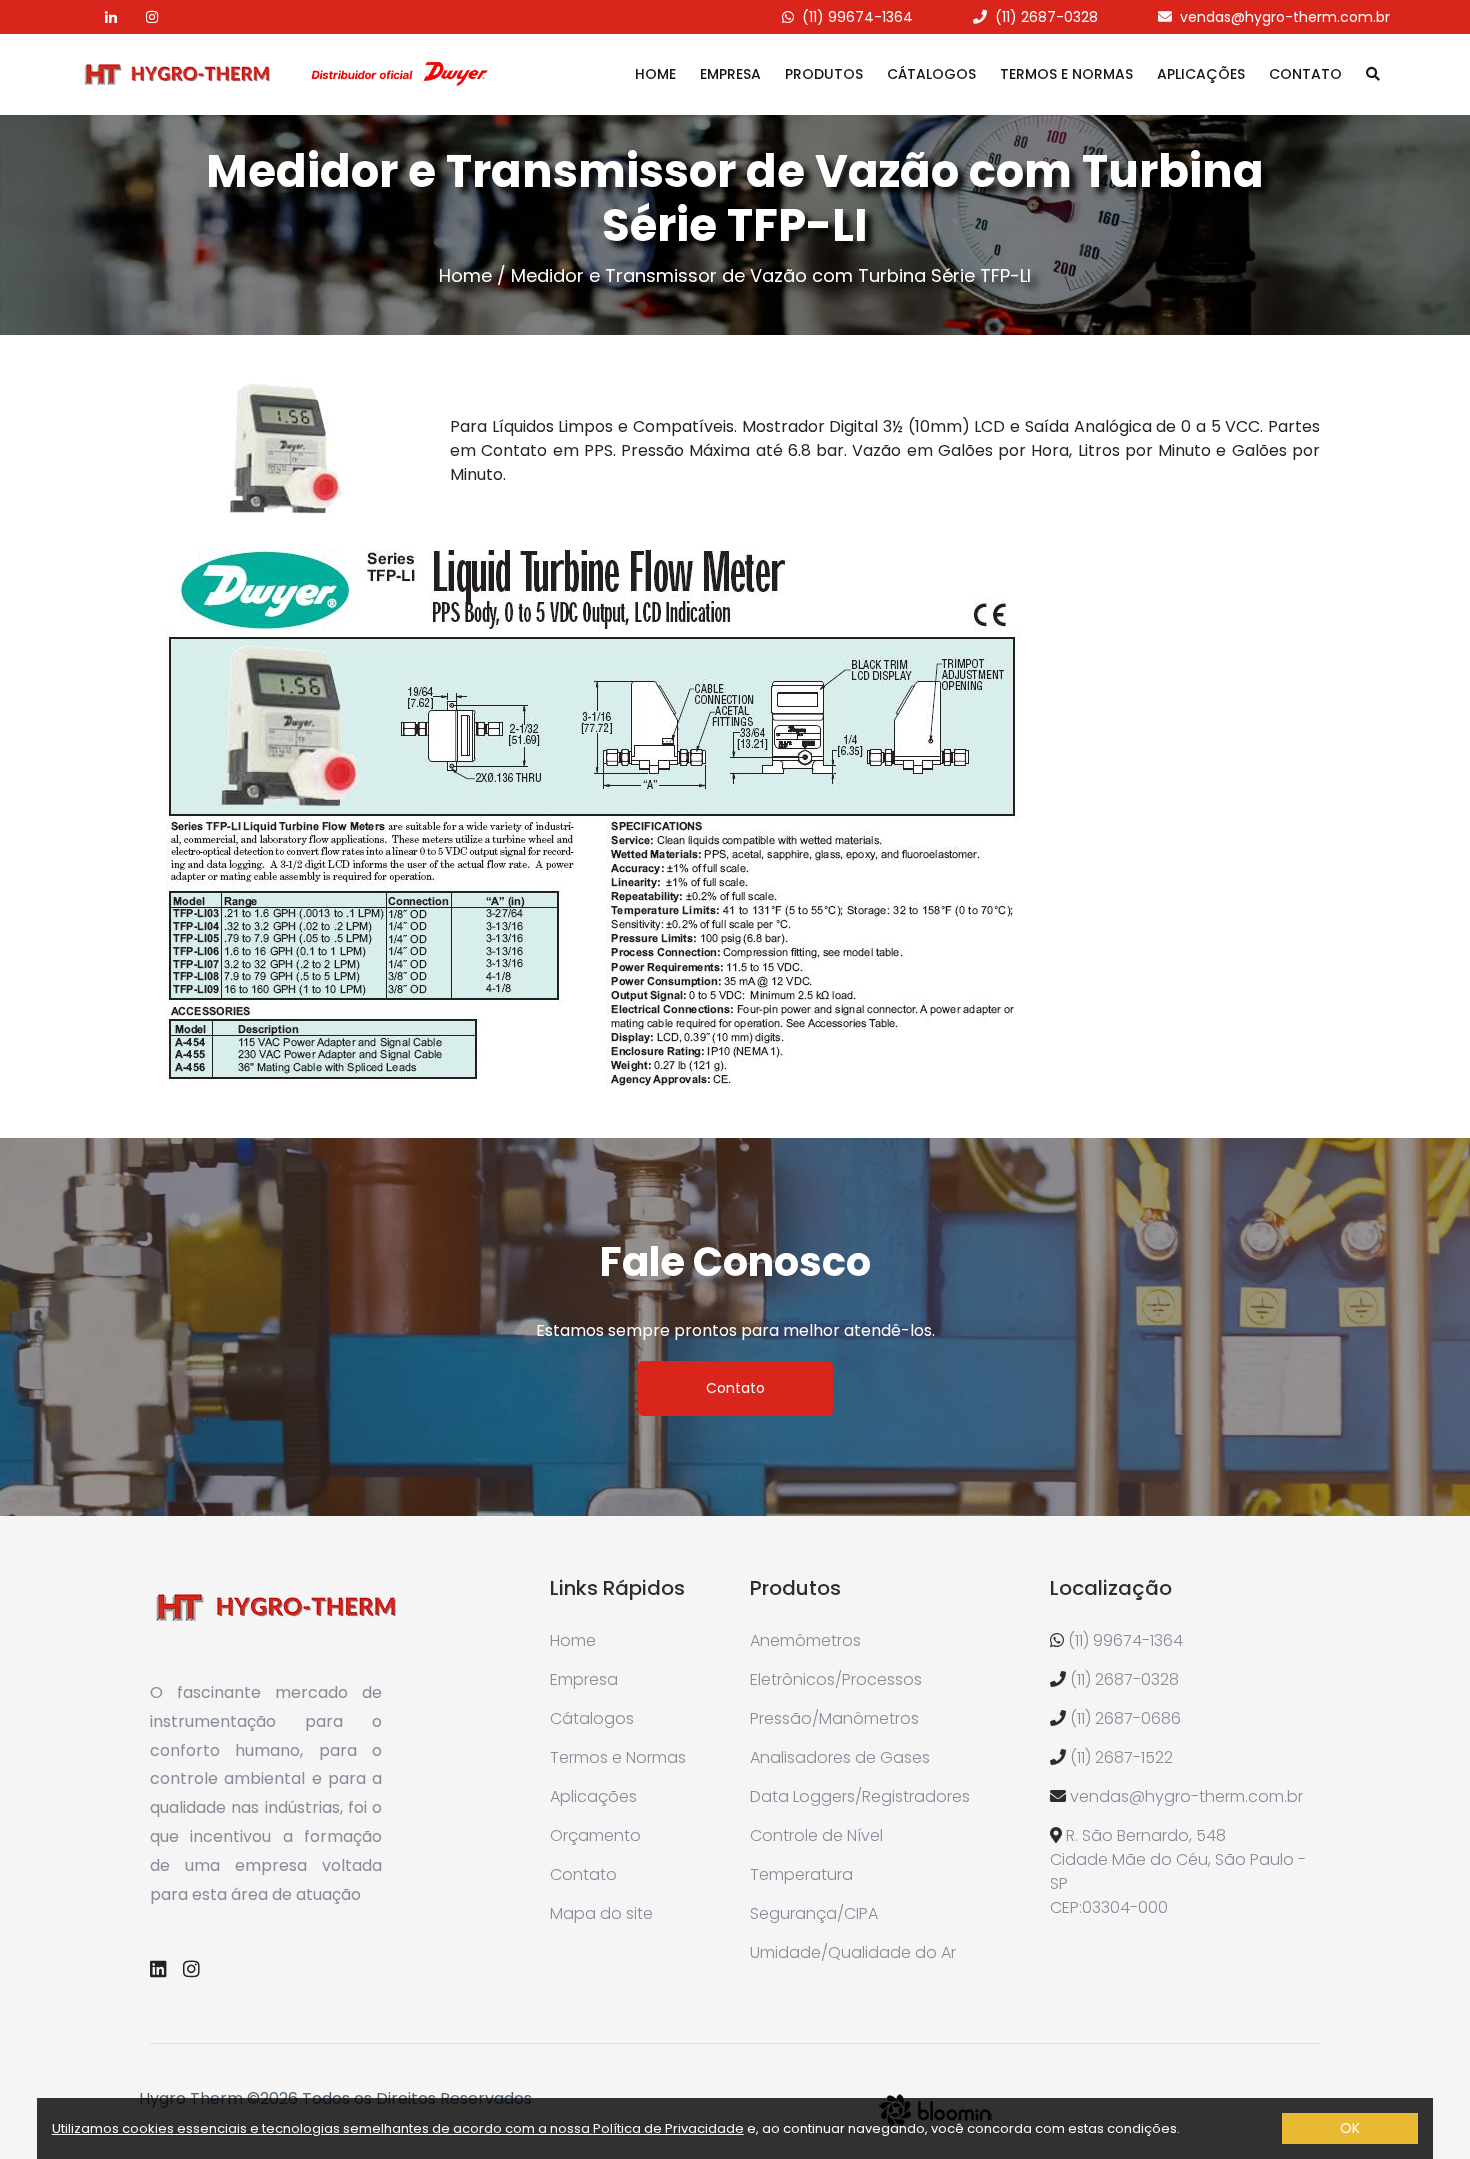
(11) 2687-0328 (1046, 17)
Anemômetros (805, 1640)
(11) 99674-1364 (857, 17)
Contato (1305, 74)
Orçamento (595, 1835)
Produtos (824, 74)
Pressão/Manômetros (834, 1718)
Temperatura (801, 1874)
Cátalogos (931, 74)
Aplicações (1201, 74)
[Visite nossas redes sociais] (98, 17)
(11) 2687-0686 (1125, 1718)
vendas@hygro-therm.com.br (1285, 17)
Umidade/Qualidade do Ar (853, 1952)
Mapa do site (601, 1913)
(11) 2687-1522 (1121, 1757)
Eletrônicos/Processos (836, 1679)
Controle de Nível (816, 1835)
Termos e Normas (1066, 74)
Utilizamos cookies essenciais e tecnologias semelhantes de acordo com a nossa (322, 2128)
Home (655, 74)
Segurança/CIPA (814, 1913)
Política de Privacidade (668, 2128)
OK (1350, 2128)
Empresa (730, 74)
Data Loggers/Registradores (860, 1796)
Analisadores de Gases (840, 1757)
